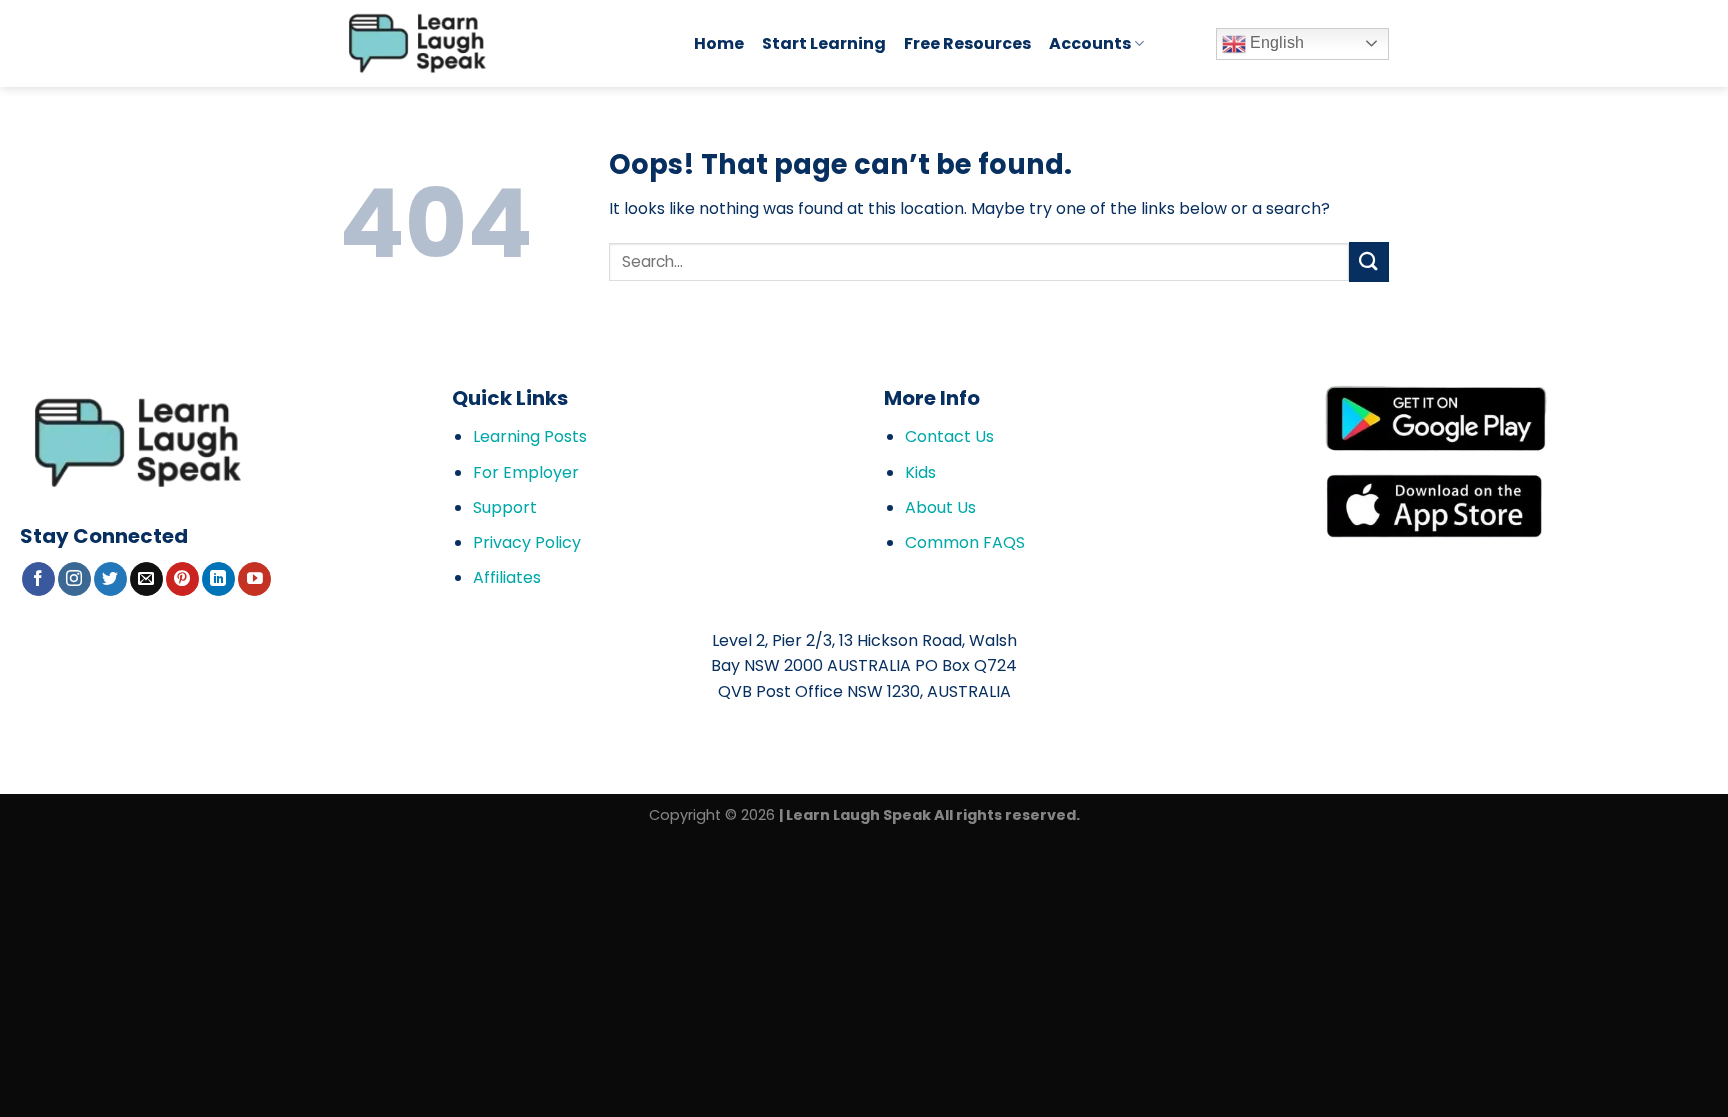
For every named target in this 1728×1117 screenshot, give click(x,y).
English (1275, 42)
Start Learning (824, 43)
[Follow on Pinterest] (182, 579)
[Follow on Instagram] (74, 579)
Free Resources (967, 43)
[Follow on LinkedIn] (218, 579)
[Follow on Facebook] (38, 579)
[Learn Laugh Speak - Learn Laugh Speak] (501, 43)
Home (719, 43)
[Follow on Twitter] (110, 579)
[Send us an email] (146, 579)
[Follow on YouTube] (254, 579)
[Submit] (1369, 261)
